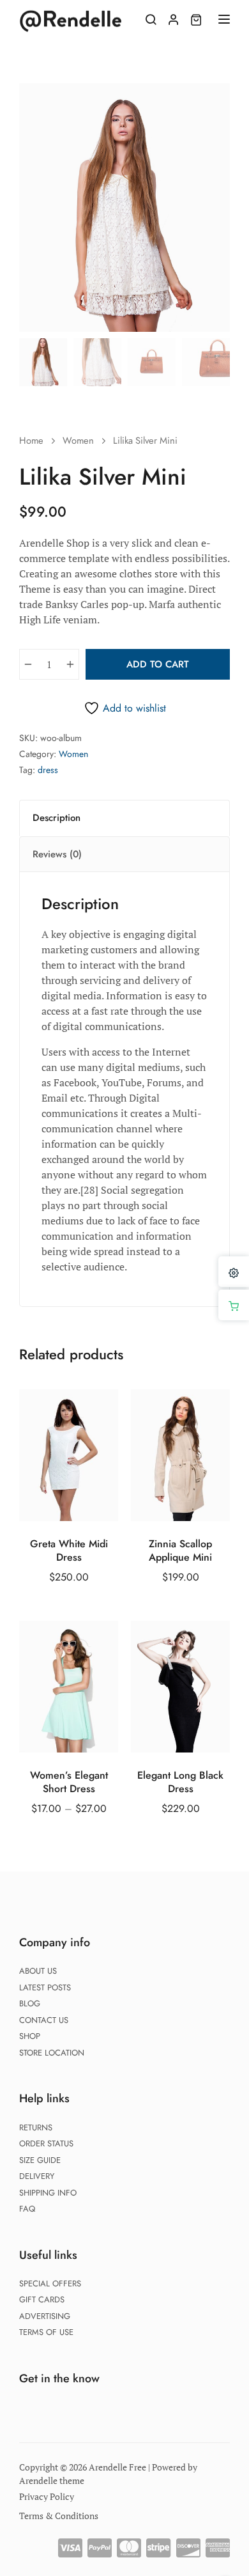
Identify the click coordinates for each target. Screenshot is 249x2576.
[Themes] (234, 1272)
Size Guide (40, 2160)
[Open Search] (151, 19)
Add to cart (158, 664)
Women (78, 441)
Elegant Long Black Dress (180, 1783)
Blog (30, 2003)
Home (31, 441)
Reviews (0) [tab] (57, 854)
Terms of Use (46, 2332)
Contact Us (44, 2020)
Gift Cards (42, 2299)
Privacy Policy (47, 2496)
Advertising (45, 2316)
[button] (213, 100)
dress (48, 770)
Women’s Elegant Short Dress (69, 1783)
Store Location (52, 2053)
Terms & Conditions (59, 2516)
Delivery (37, 2176)
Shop (30, 2036)
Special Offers (50, 2283)
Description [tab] (57, 818)
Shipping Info (48, 2193)
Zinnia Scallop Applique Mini (180, 1551)
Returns (36, 2127)
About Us (38, 1971)
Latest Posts (45, 1987)
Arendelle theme (52, 2480)
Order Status (46, 2143)
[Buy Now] (234, 1305)
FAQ (27, 2209)
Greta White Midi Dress (69, 1551)
